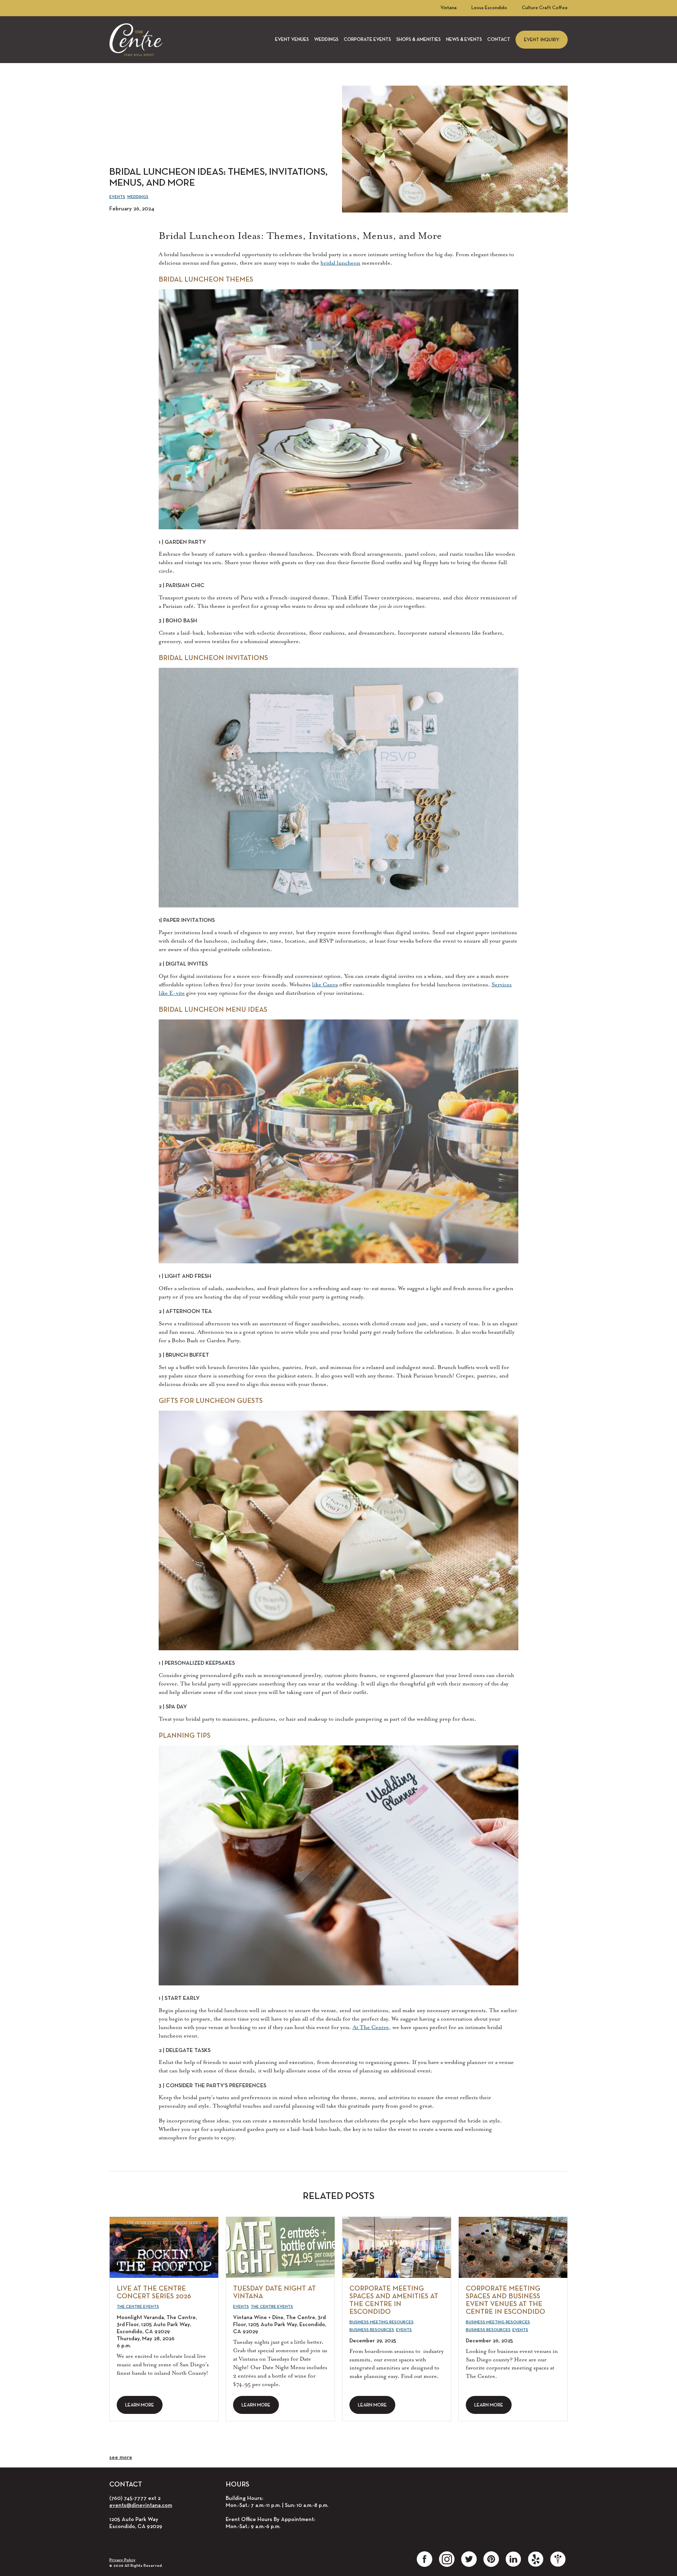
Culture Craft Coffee (545, 8)
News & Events (464, 40)
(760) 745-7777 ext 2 (135, 2498)
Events (117, 197)
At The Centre (371, 2027)
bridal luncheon (340, 263)
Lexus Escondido (489, 8)
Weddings (326, 40)
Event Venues (292, 40)
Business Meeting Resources (382, 2322)
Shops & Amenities (419, 40)
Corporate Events (367, 40)
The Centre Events (138, 2307)
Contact (499, 40)
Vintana (449, 8)
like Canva (325, 985)
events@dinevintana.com (141, 2506)
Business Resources (372, 2330)
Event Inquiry (542, 40)
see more (121, 2458)
